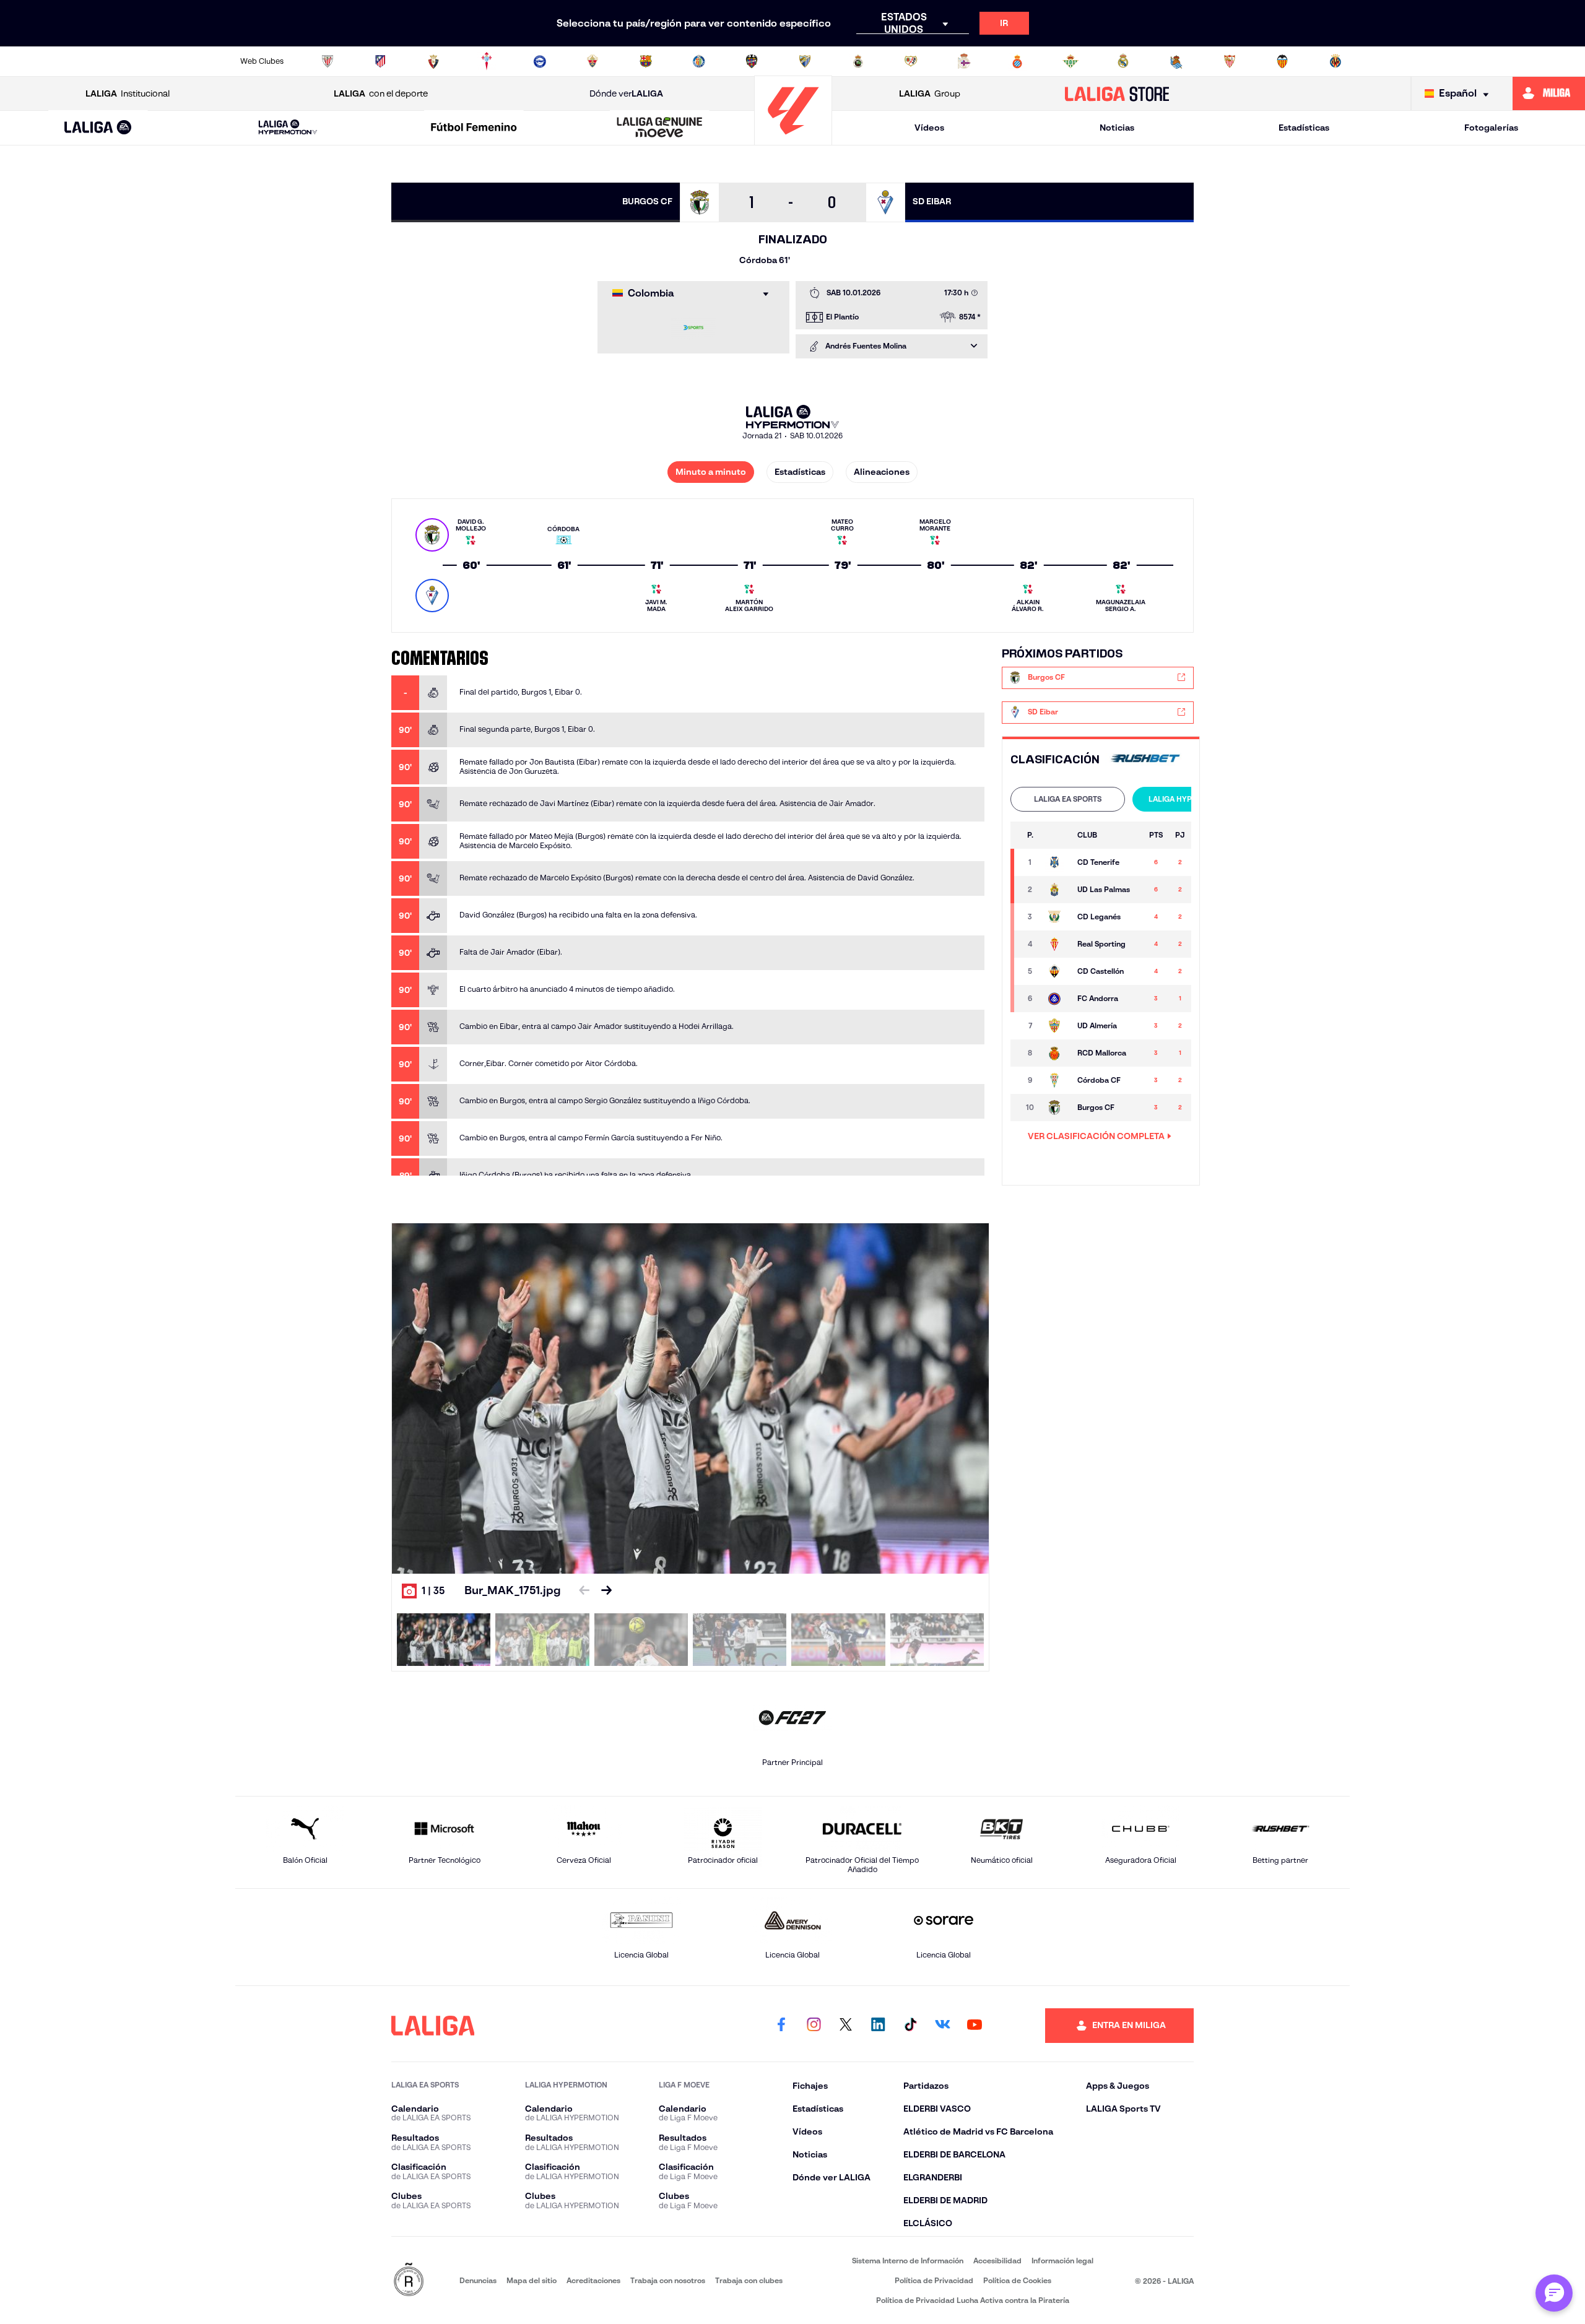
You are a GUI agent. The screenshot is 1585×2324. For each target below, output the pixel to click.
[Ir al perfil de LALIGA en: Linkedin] (878, 2026)
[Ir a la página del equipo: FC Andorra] (1056, 999)
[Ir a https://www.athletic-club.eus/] (328, 61)
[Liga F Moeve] (474, 128)
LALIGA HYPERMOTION (1190, 799)
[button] (98, 128)
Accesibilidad (997, 2261)
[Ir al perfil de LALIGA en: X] (846, 2026)
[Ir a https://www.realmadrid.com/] (1123, 61)
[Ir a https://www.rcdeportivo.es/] (964, 61)
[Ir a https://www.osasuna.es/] (433, 61)
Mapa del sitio (532, 2280)
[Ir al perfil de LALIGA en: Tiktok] (910, 2026)
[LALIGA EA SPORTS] (98, 128)
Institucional (128, 93)
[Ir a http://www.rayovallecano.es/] (911, 61)
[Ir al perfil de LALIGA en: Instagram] (814, 2026)
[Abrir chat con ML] (1554, 2293)
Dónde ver (626, 93)
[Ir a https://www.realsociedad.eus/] (1176, 61)
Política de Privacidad (934, 2280)
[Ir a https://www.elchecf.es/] (593, 61)
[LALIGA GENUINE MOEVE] (660, 128)
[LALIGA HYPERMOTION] (288, 128)
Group (930, 93)
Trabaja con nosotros (668, 2280)
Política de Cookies (1017, 2280)
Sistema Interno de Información (908, 2261)
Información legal (1062, 2261)
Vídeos (929, 128)
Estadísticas (1304, 128)
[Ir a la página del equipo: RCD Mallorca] (1056, 1053)
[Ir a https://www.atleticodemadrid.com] (380, 61)
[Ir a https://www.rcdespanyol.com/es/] (1017, 61)
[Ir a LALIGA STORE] (1117, 93)
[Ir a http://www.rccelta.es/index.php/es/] (487, 61)
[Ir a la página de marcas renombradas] (409, 2280)
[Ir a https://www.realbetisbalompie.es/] (1070, 61)
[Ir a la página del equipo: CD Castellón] (1056, 971)
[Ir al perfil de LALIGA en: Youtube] (975, 2026)
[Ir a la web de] (1145, 759)
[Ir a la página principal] (793, 140)
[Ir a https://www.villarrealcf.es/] (1335, 61)
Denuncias (478, 2280)
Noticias (1117, 128)
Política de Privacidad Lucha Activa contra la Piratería (973, 2300)
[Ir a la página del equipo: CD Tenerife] (1056, 862)
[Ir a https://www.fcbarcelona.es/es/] (646, 61)
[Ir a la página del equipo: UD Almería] (1056, 1026)
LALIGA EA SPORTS (1068, 799)
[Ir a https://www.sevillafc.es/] (1230, 61)
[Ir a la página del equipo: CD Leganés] (1056, 917)
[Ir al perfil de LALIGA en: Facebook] (781, 2026)
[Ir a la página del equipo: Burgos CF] (1056, 1108)
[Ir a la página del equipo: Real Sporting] (1056, 944)
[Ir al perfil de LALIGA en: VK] (942, 2026)
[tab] (1068, 799)
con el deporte (381, 93)
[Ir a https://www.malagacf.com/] (805, 61)
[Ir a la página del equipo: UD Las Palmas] (1056, 890)
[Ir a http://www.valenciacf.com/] (1282, 61)
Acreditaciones (593, 2280)
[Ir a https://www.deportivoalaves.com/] (540, 61)
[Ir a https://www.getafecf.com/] (699, 61)
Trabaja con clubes (749, 2280)
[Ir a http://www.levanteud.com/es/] (752, 61)
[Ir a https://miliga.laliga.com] (1549, 93)
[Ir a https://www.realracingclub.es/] (858, 61)
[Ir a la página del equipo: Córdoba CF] (1056, 1080)
